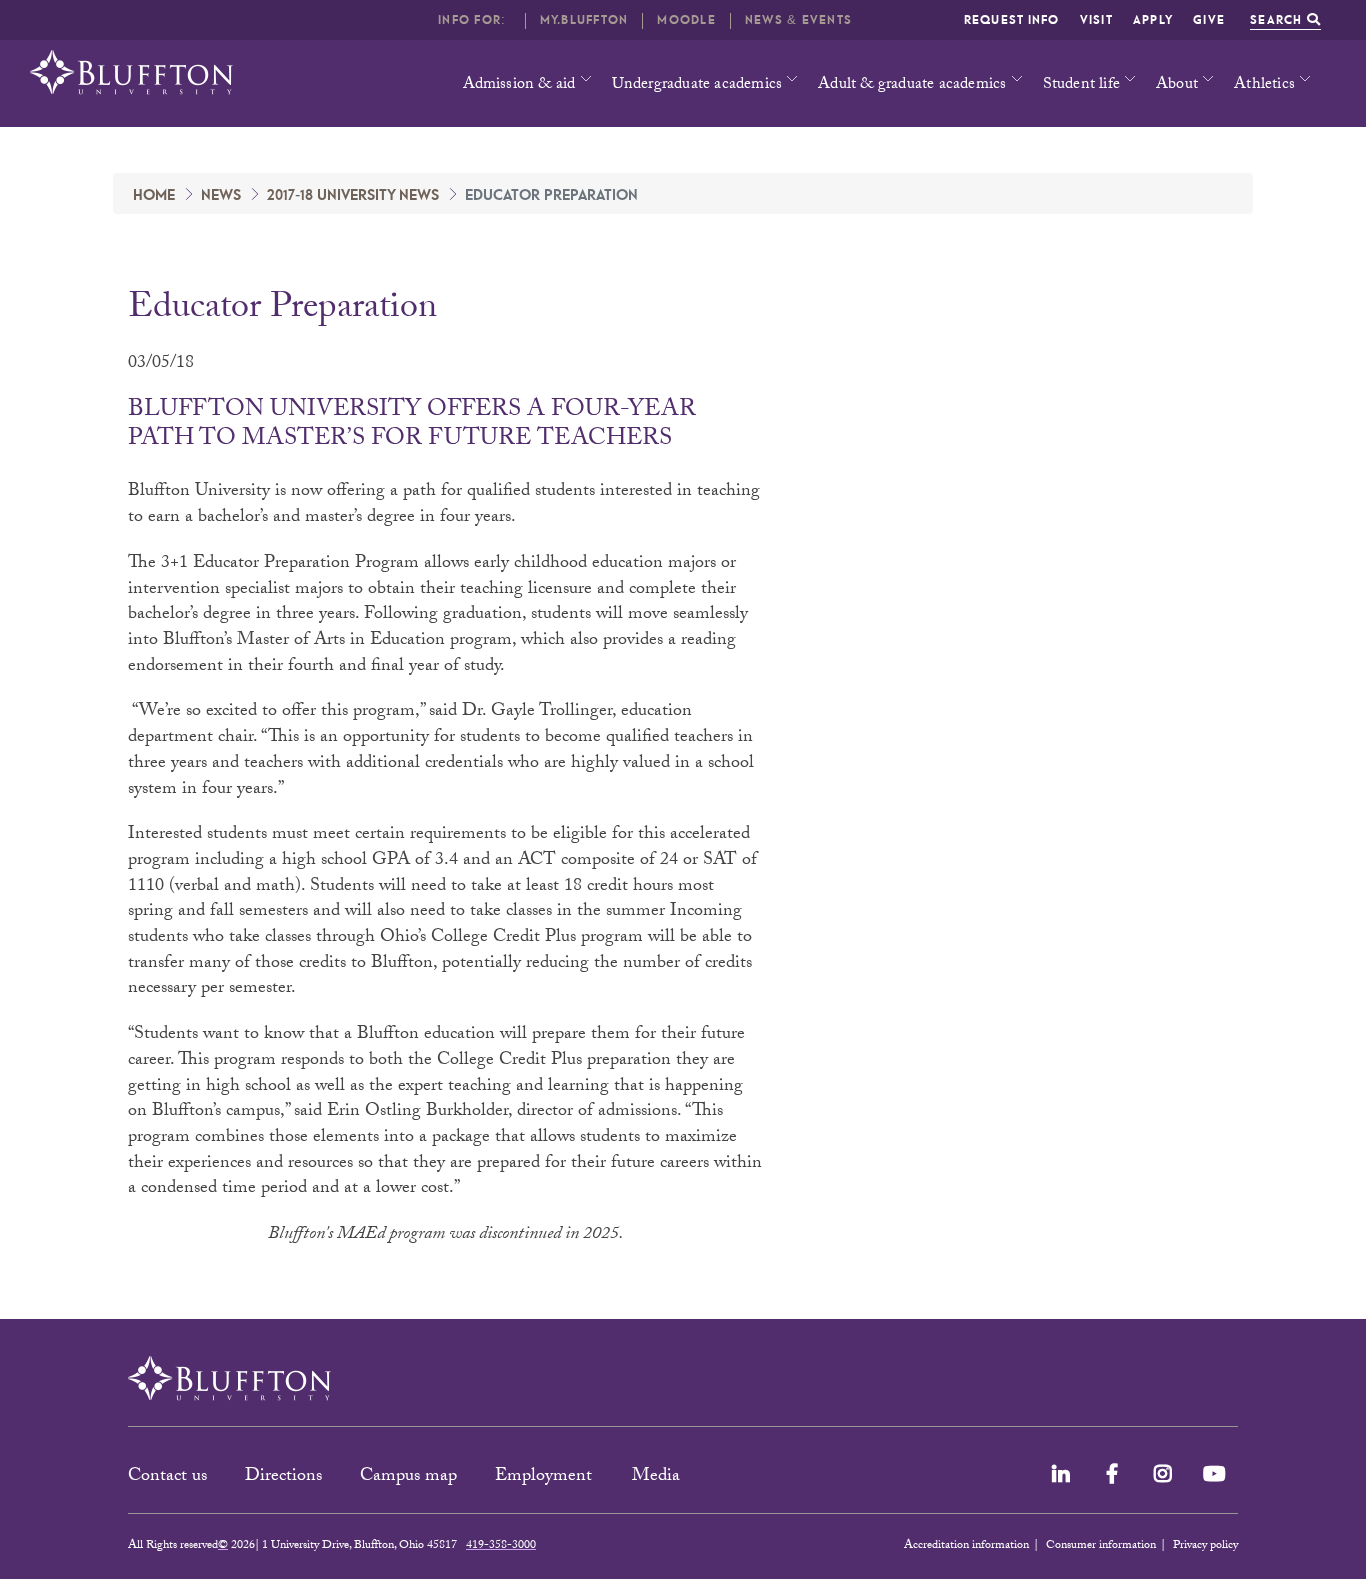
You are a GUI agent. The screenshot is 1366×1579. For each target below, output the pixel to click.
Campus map (408, 1477)
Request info (1012, 20)
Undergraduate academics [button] (697, 85)
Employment (546, 1477)
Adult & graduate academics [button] (912, 85)
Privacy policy (1205, 1546)
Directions (283, 1477)
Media (658, 1477)
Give (1209, 20)
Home (154, 196)
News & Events (798, 20)
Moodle (686, 20)
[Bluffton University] (131, 72)
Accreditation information (966, 1546)
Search (1278, 20)
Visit (1096, 20)
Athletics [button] (1264, 85)
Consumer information (1101, 1546)
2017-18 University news (353, 196)
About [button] (1177, 85)
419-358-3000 (501, 1546)
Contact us (167, 1477)
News (221, 196)
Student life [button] (1081, 85)
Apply (1153, 20)
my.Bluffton (584, 20)
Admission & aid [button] (519, 85)
